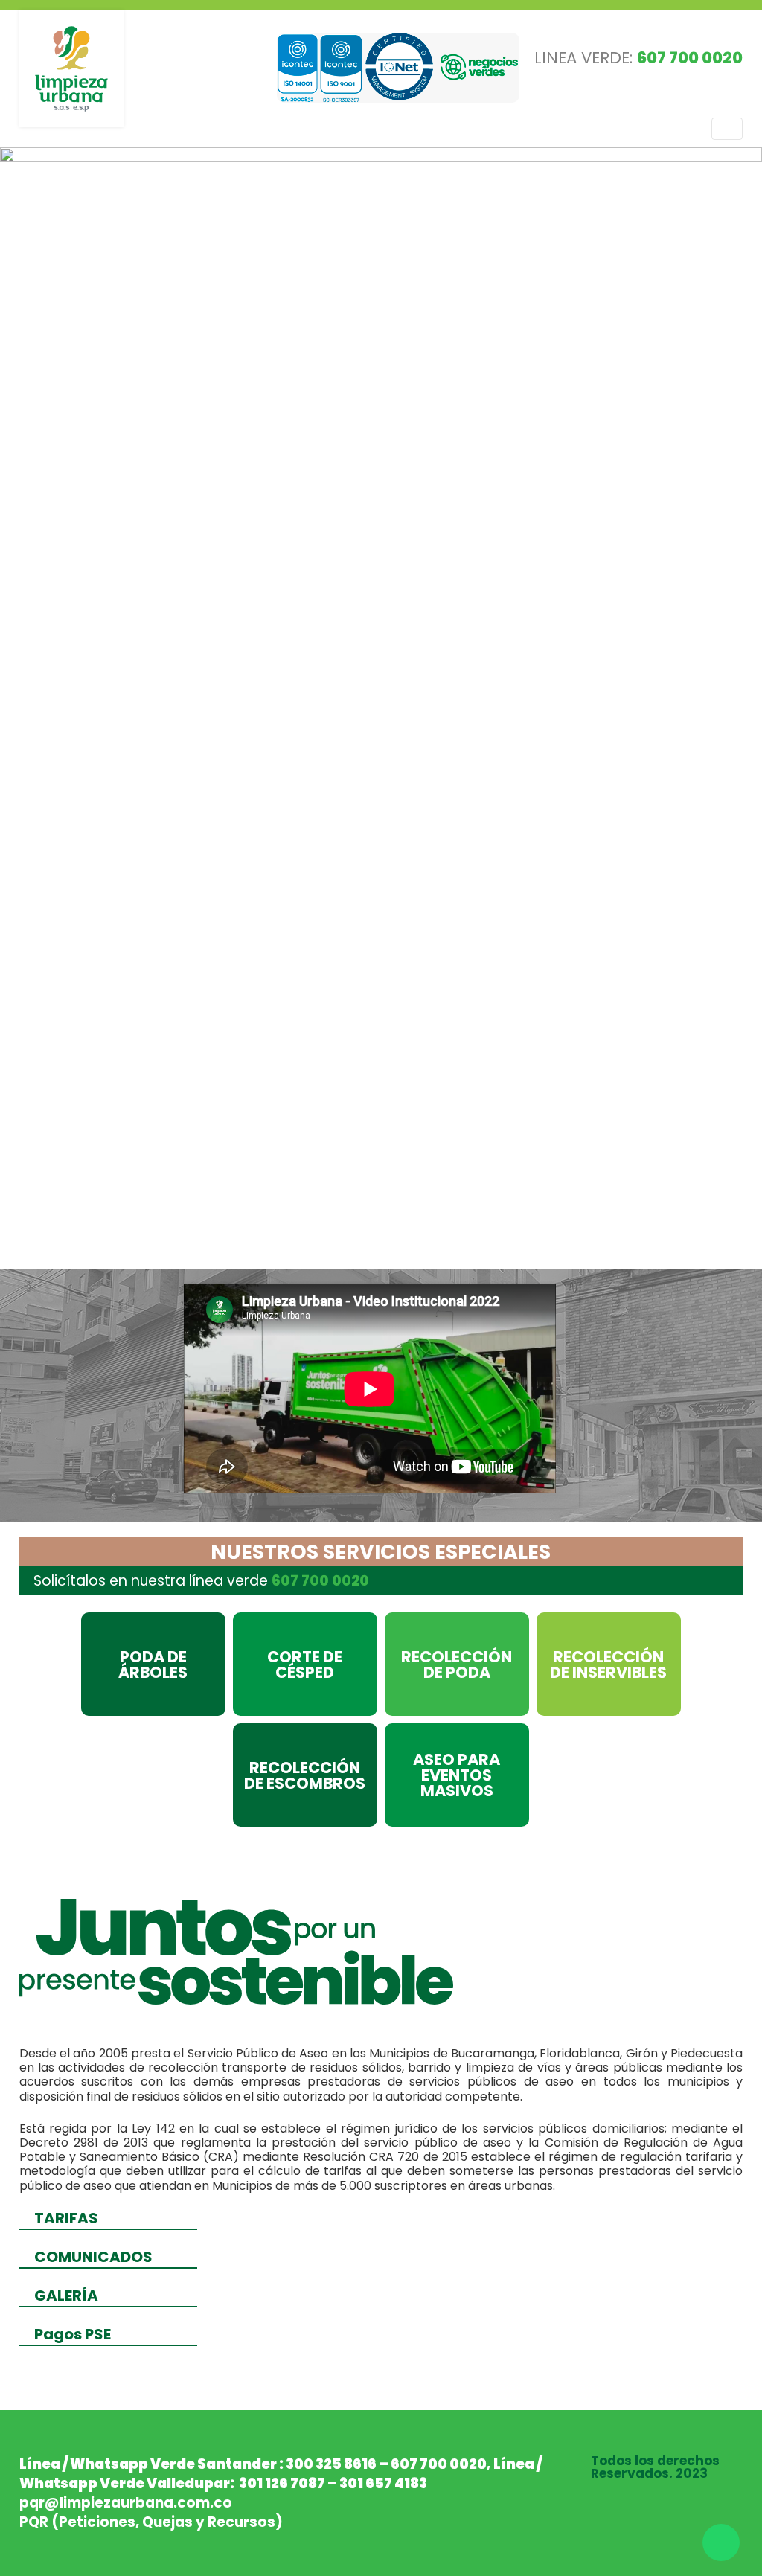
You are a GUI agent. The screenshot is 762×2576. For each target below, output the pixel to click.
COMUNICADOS (93, 2257)
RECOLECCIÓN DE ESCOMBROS (305, 1775)
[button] (57, 705)
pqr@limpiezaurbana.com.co (126, 2503)
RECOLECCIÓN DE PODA (457, 1665)
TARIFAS (66, 2218)
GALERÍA (66, 2295)
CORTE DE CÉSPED (305, 1665)
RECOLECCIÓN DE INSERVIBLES (608, 1665)
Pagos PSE (73, 2334)
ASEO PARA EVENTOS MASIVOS (457, 1775)
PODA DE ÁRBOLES (153, 1665)
